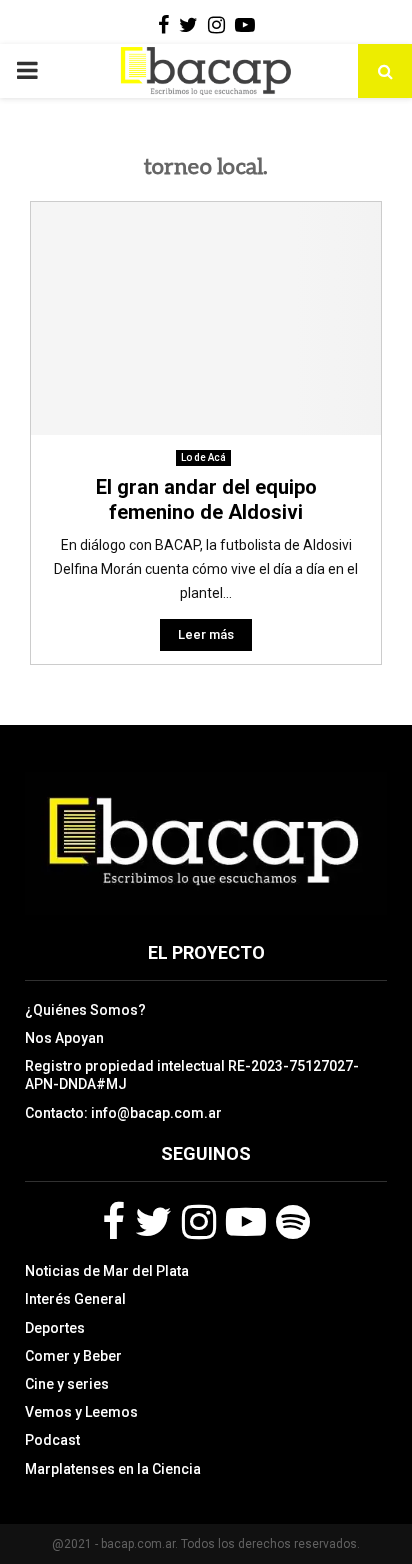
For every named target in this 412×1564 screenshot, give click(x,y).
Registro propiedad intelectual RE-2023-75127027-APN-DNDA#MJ (192, 1075)
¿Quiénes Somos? (85, 1010)
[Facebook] (113, 1222)
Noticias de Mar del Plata (107, 1271)
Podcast (52, 1440)
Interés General (75, 1299)
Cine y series (67, 1384)
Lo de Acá (203, 457)
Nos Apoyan (64, 1038)
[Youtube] (246, 1222)
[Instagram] (199, 1222)
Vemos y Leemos (81, 1412)
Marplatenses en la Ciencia (113, 1469)
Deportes (55, 1328)
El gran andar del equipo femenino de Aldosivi (206, 499)
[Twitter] (153, 1222)
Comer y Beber (73, 1356)
